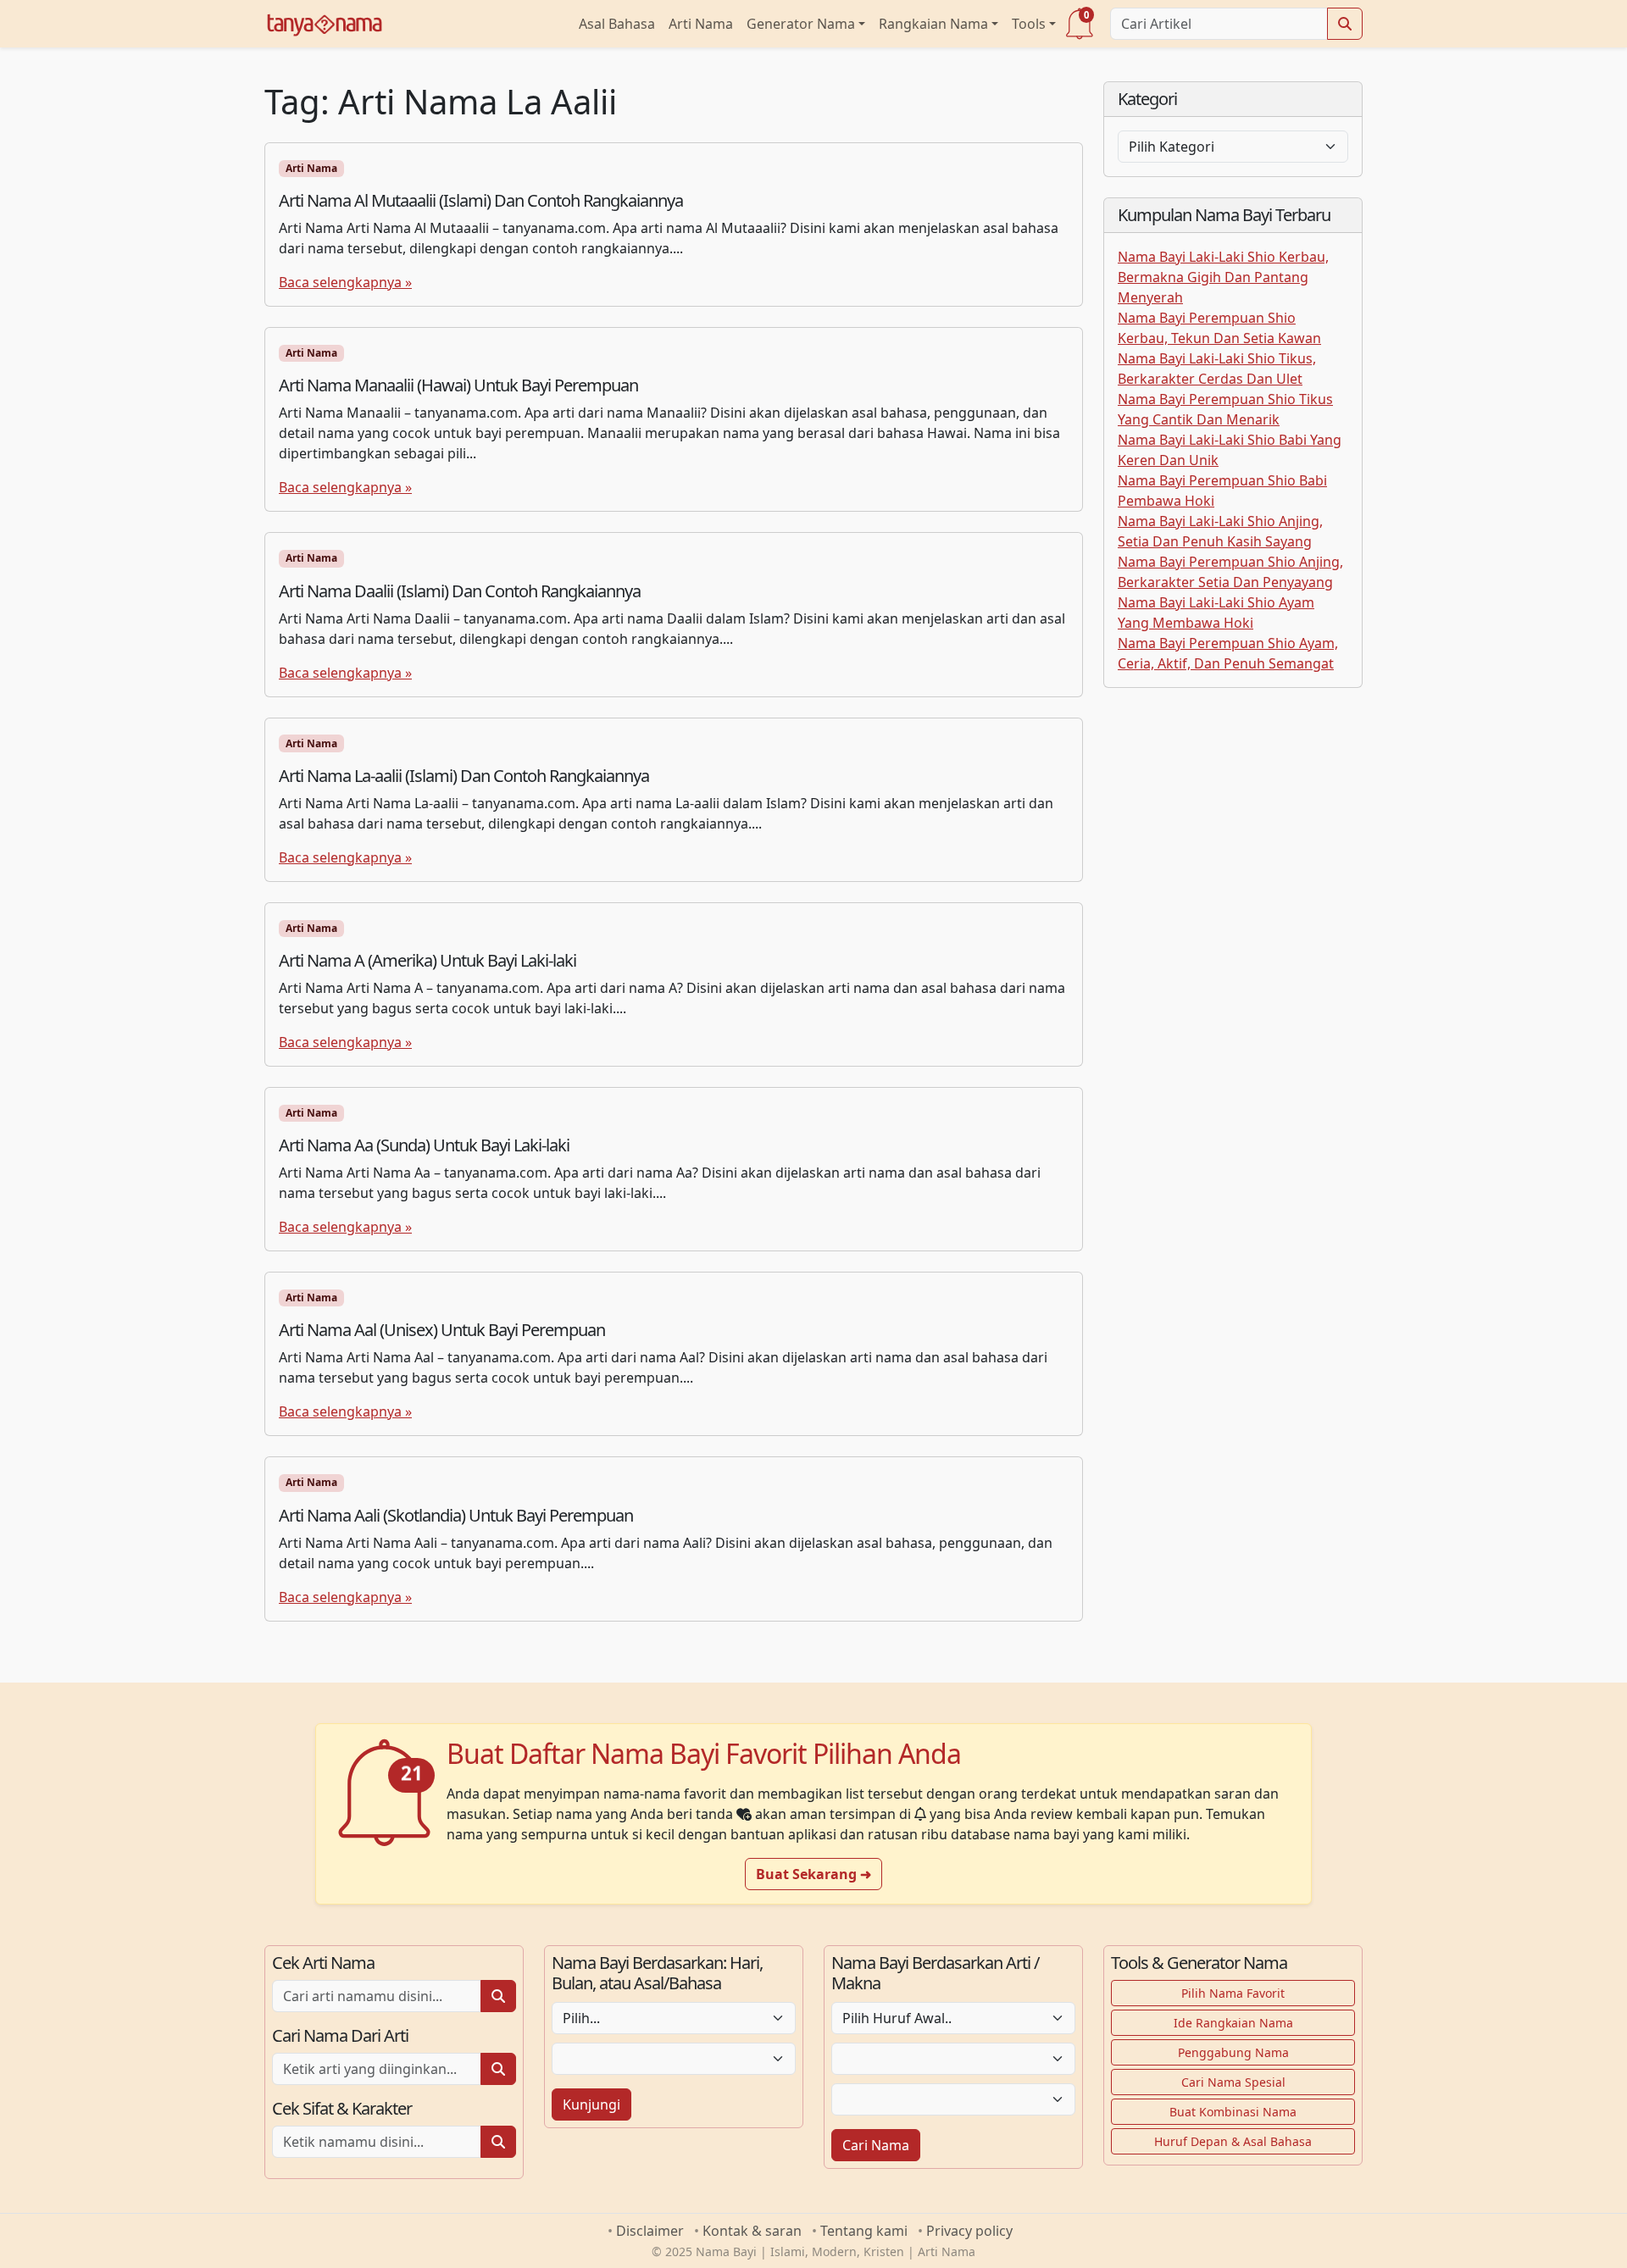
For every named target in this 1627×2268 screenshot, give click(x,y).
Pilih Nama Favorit (1233, 1993)
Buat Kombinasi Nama (1233, 2112)
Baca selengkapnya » (345, 282)
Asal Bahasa (617, 24)
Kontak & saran (752, 2231)
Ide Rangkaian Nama (1233, 2023)
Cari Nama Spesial (1233, 2082)
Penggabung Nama (1233, 2052)
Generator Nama (801, 24)
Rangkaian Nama (933, 24)
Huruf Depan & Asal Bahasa (1233, 2141)
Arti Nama (701, 24)
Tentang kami (864, 2231)
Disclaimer (650, 2231)
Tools (1029, 24)
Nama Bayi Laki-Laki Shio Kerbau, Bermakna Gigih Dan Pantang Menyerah (1223, 277)
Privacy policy (969, 2231)
